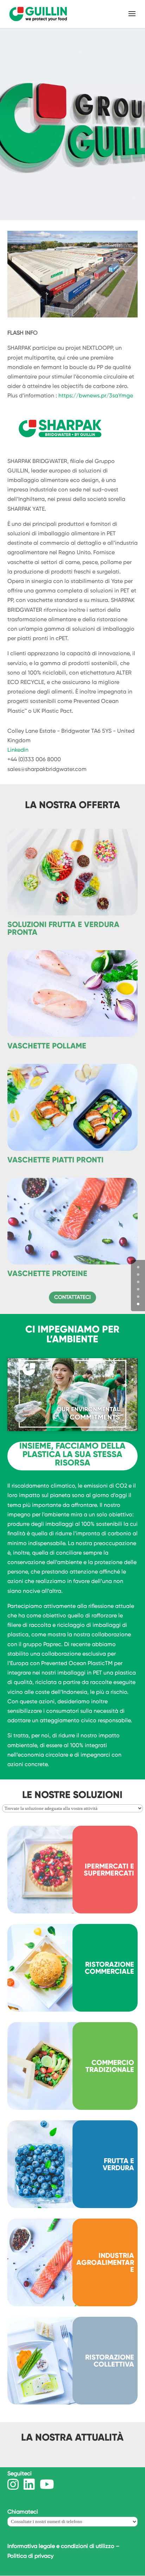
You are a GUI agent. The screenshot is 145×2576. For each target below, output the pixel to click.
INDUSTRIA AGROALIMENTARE (105, 2262)
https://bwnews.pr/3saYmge (96, 395)
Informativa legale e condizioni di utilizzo (61, 2546)
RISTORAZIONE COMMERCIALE (109, 1968)
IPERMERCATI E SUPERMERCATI (109, 1870)
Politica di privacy (30, 2556)
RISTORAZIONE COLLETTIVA (110, 2361)
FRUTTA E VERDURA (118, 2164)
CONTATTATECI (72, 1297)
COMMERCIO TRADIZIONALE (110, 2066)
